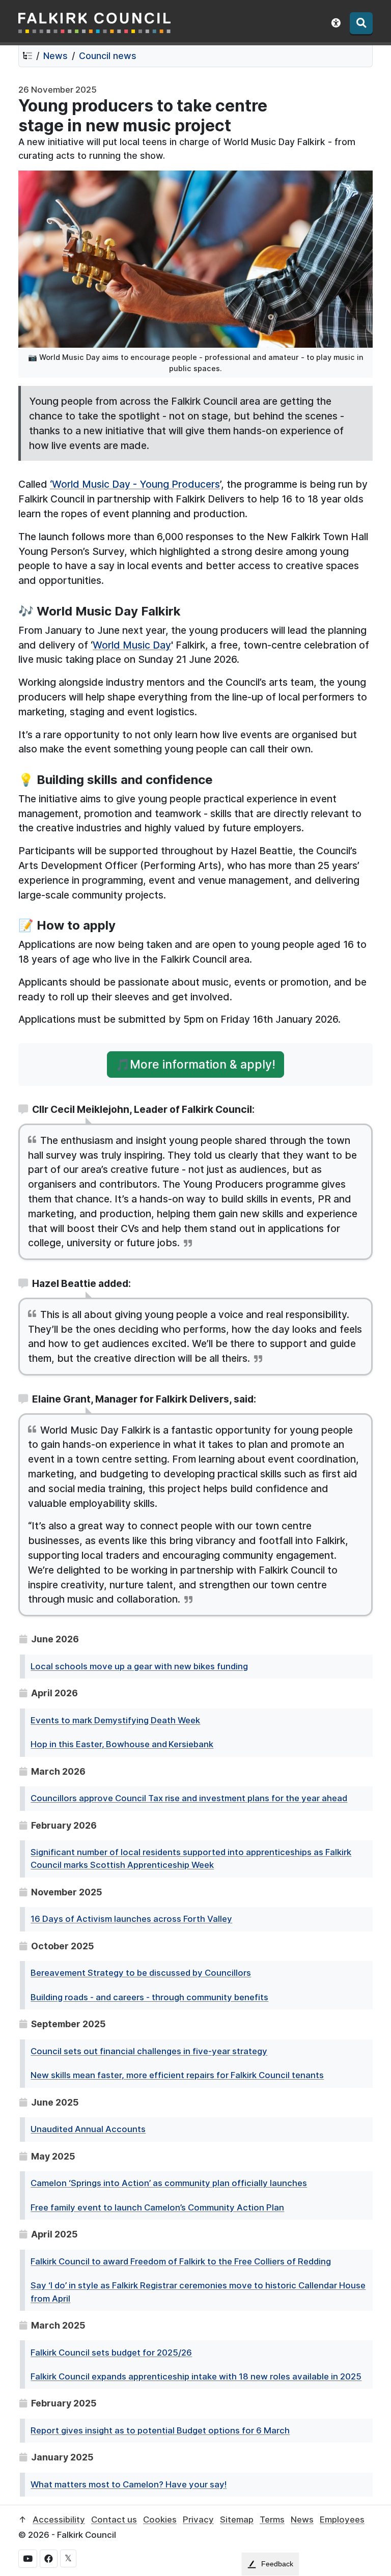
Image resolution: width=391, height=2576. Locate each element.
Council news (108, 56)
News (55, 56)
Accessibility (59, 2519)
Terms (272, 2519)
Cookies (160, 2519)
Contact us (114, 2519)
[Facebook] (49, 2559)
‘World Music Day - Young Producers (135, 484)
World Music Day (132, 645)
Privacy (198, 2519)
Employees (342, 2519)
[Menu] (361, 23)
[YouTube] (28, 2559)
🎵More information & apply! (195, 1064)
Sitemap (237, 2519)
